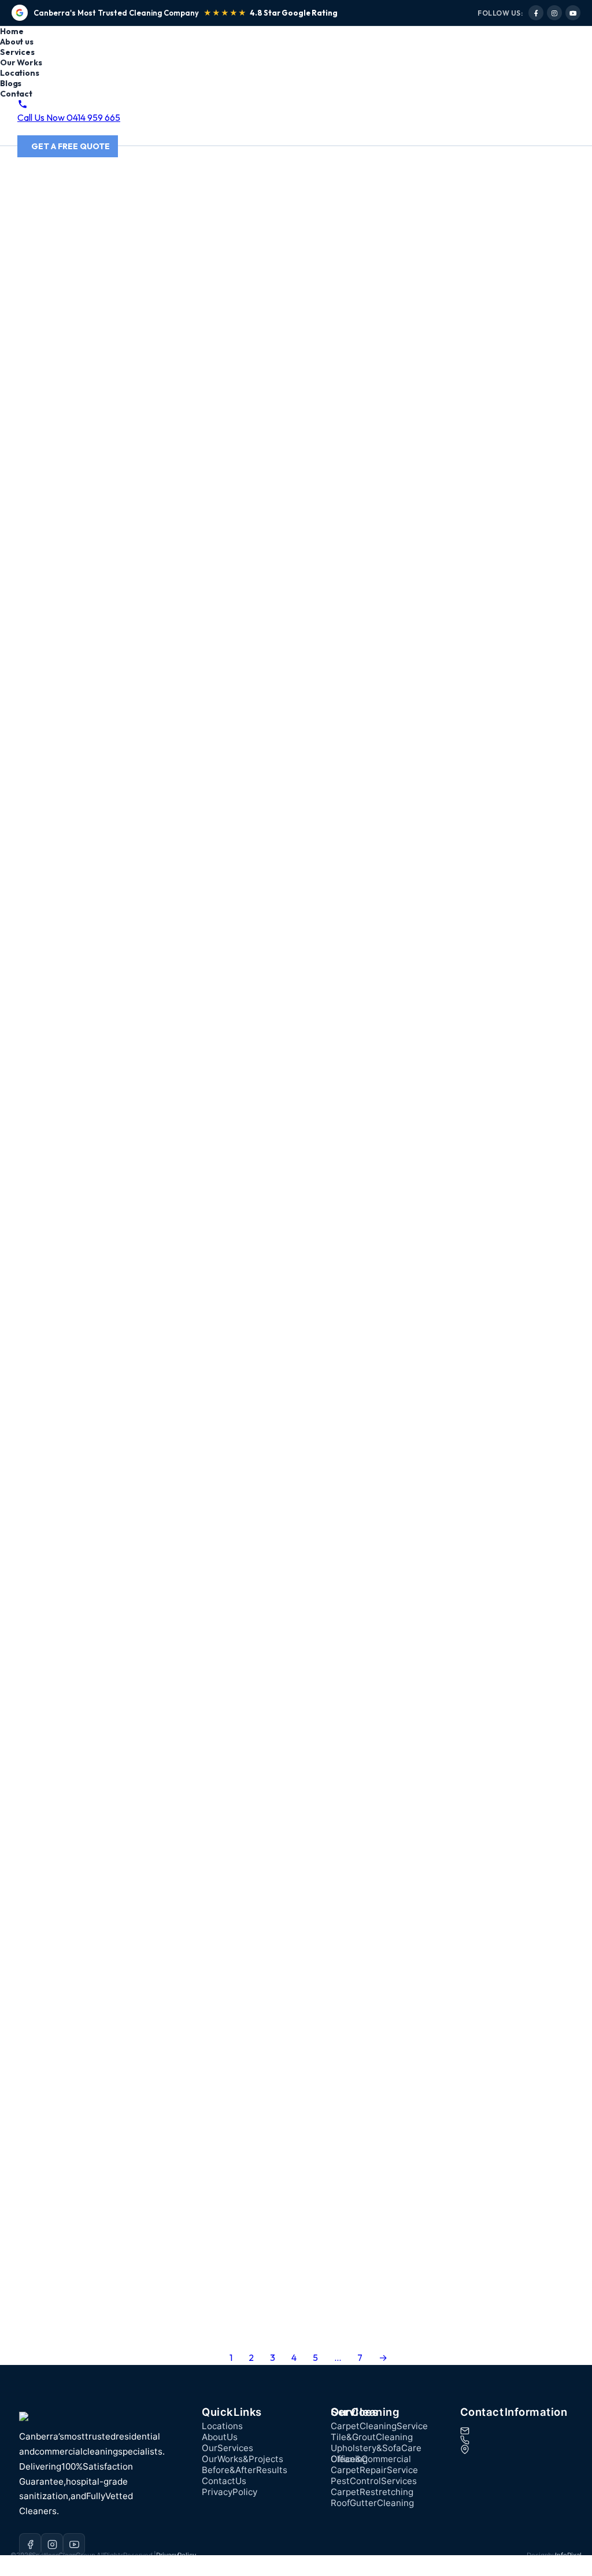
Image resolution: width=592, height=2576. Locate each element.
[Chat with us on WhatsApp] (9, 2570)
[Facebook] (536, 13)
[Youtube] (573, 13)
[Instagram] (554, 13)
